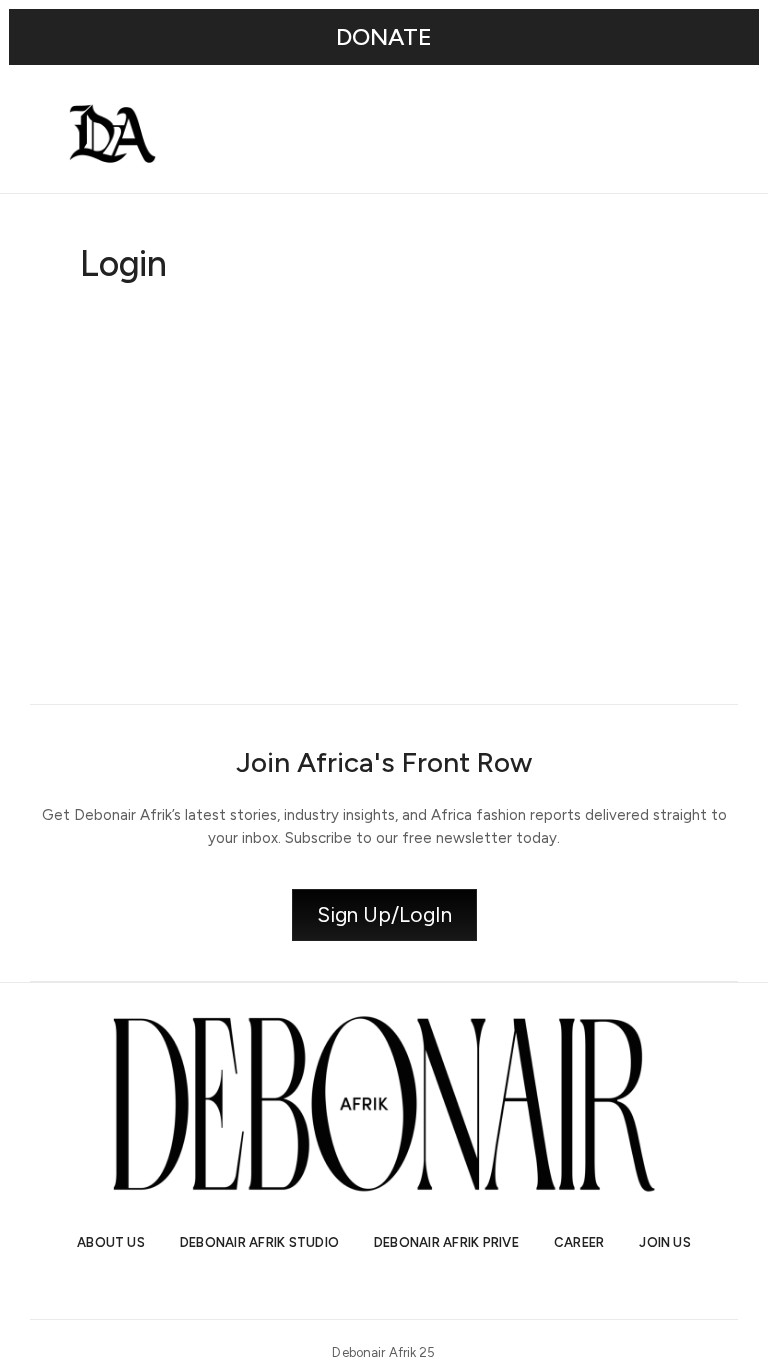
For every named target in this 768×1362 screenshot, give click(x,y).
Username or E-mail (228, 334)
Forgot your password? (384, 643)
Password (193, 429)
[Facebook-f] (438, 1285)
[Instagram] (330, 1285)
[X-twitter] (366, 1285)
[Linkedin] (402, 1285)
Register (501, 583)
